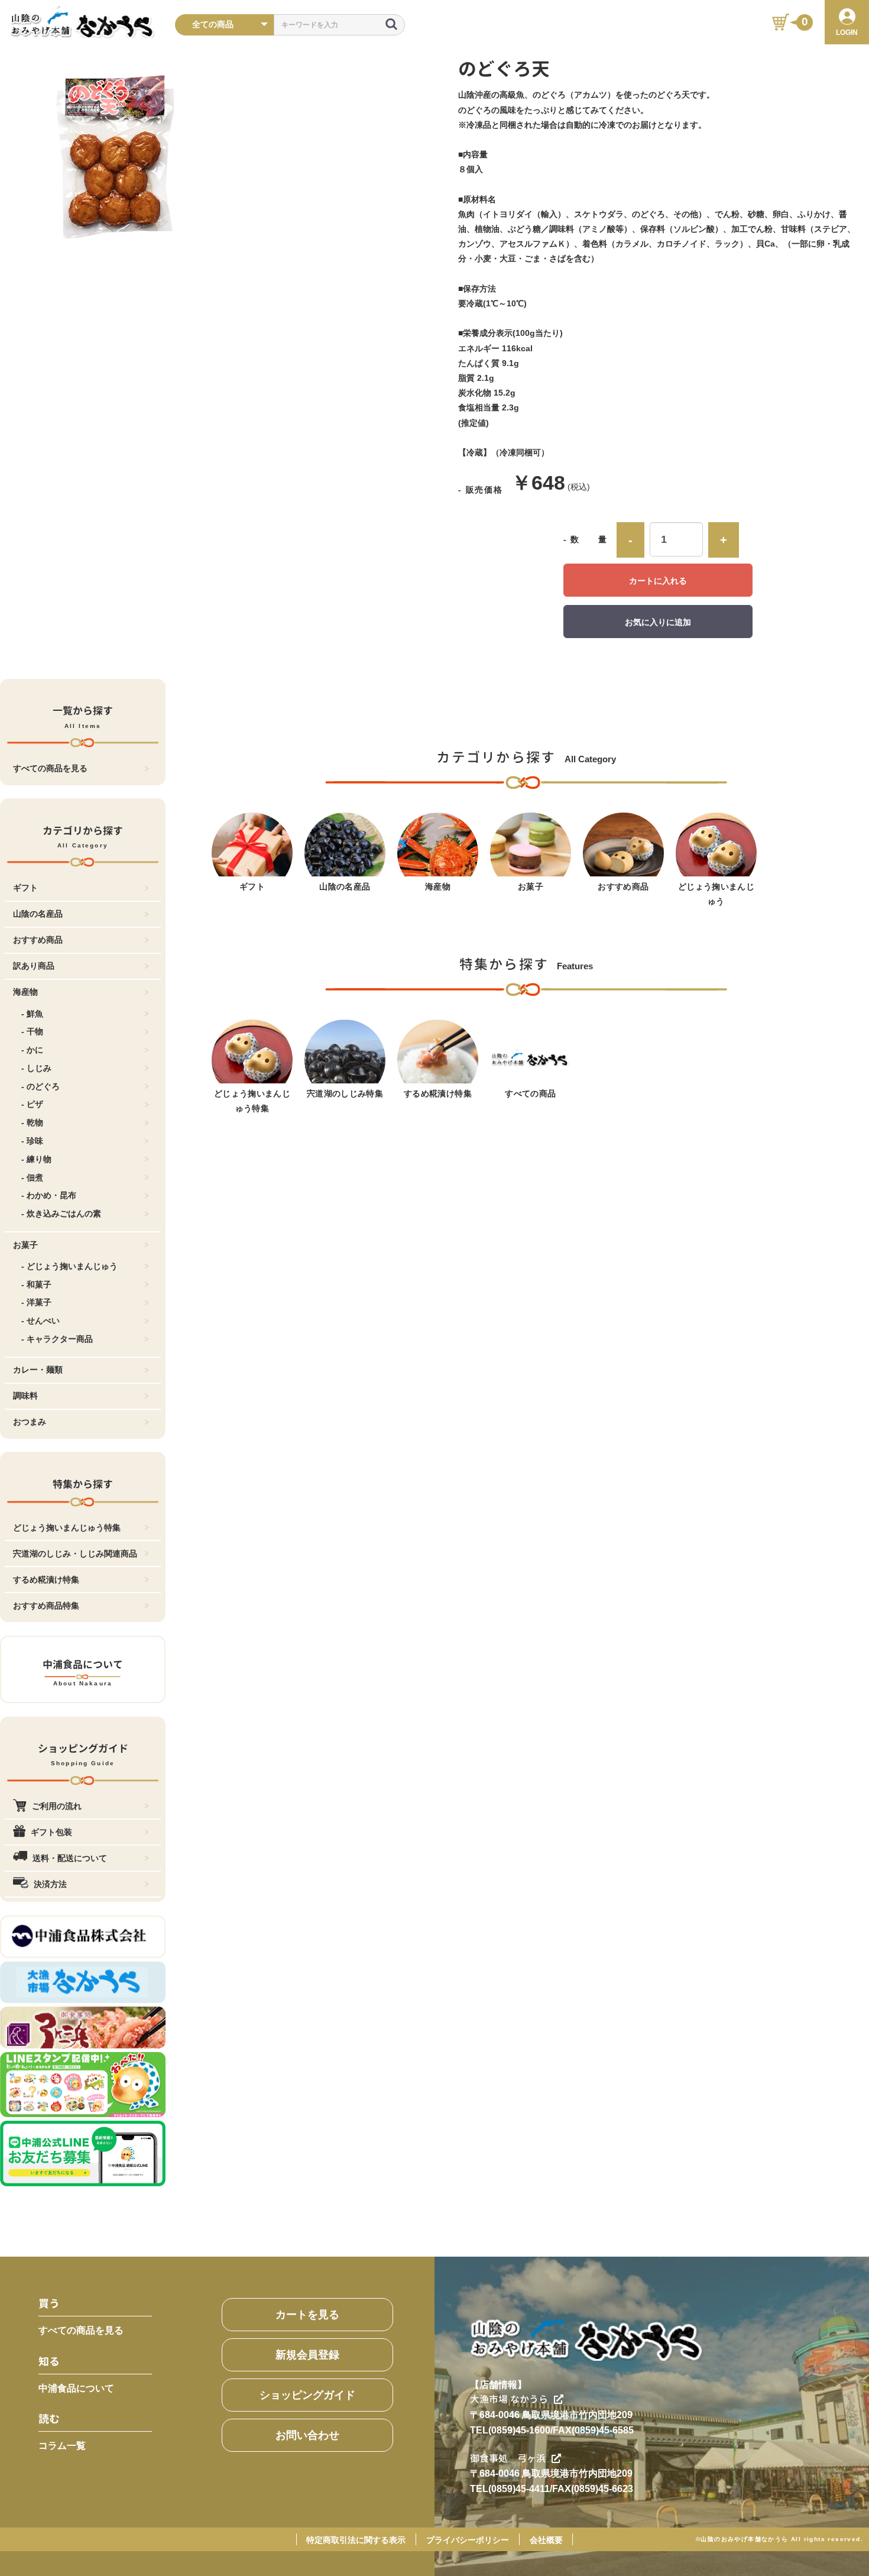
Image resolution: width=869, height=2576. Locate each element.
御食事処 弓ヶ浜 (508, 2458)
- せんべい (40, 1321)
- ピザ (32, 1104)
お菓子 (25, 1245)
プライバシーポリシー (468, 2540)
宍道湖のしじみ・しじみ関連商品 (75, 1554)
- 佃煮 (32, 1177)
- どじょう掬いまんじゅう (69, 1266)
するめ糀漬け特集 (46, 1580)
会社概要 (546, 2540)
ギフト (25, 888)
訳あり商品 (34, 966)
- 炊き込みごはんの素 (61, 1213)
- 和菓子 (36, 1284)
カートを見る (307, 2315)
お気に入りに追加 (658, 622)
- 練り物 (36, 1159)
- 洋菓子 (36, 1302)
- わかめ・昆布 (49, 1195)
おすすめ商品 (38, 940)
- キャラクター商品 (57, 1339)
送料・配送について (70, 1858)
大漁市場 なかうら (509, 2399)
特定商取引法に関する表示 (356, 2540)
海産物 (25, 992)
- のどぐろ (40, 1086)
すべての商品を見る (50, 768)
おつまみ (30, 1422)
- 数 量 (586, 539)
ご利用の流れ (57, 1806)
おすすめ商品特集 (46, 1606)
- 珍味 (32, 1141)
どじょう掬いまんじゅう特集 (67, 1528)
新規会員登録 (307, 2355)
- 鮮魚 (32, 1014)
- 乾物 (32, 1122)
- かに (32, 1050)
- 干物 (32, 1031)
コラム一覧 (62, 2446)
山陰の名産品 (38, 914)
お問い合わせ (307, 2435)
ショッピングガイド (307, 2395)
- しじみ (36, 1068)
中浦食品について (76, 2388)
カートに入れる (658, 581)
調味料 (25, 1396)
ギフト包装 (51, 1832)
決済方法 (50, 1884)
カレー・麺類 (38, 1370)
